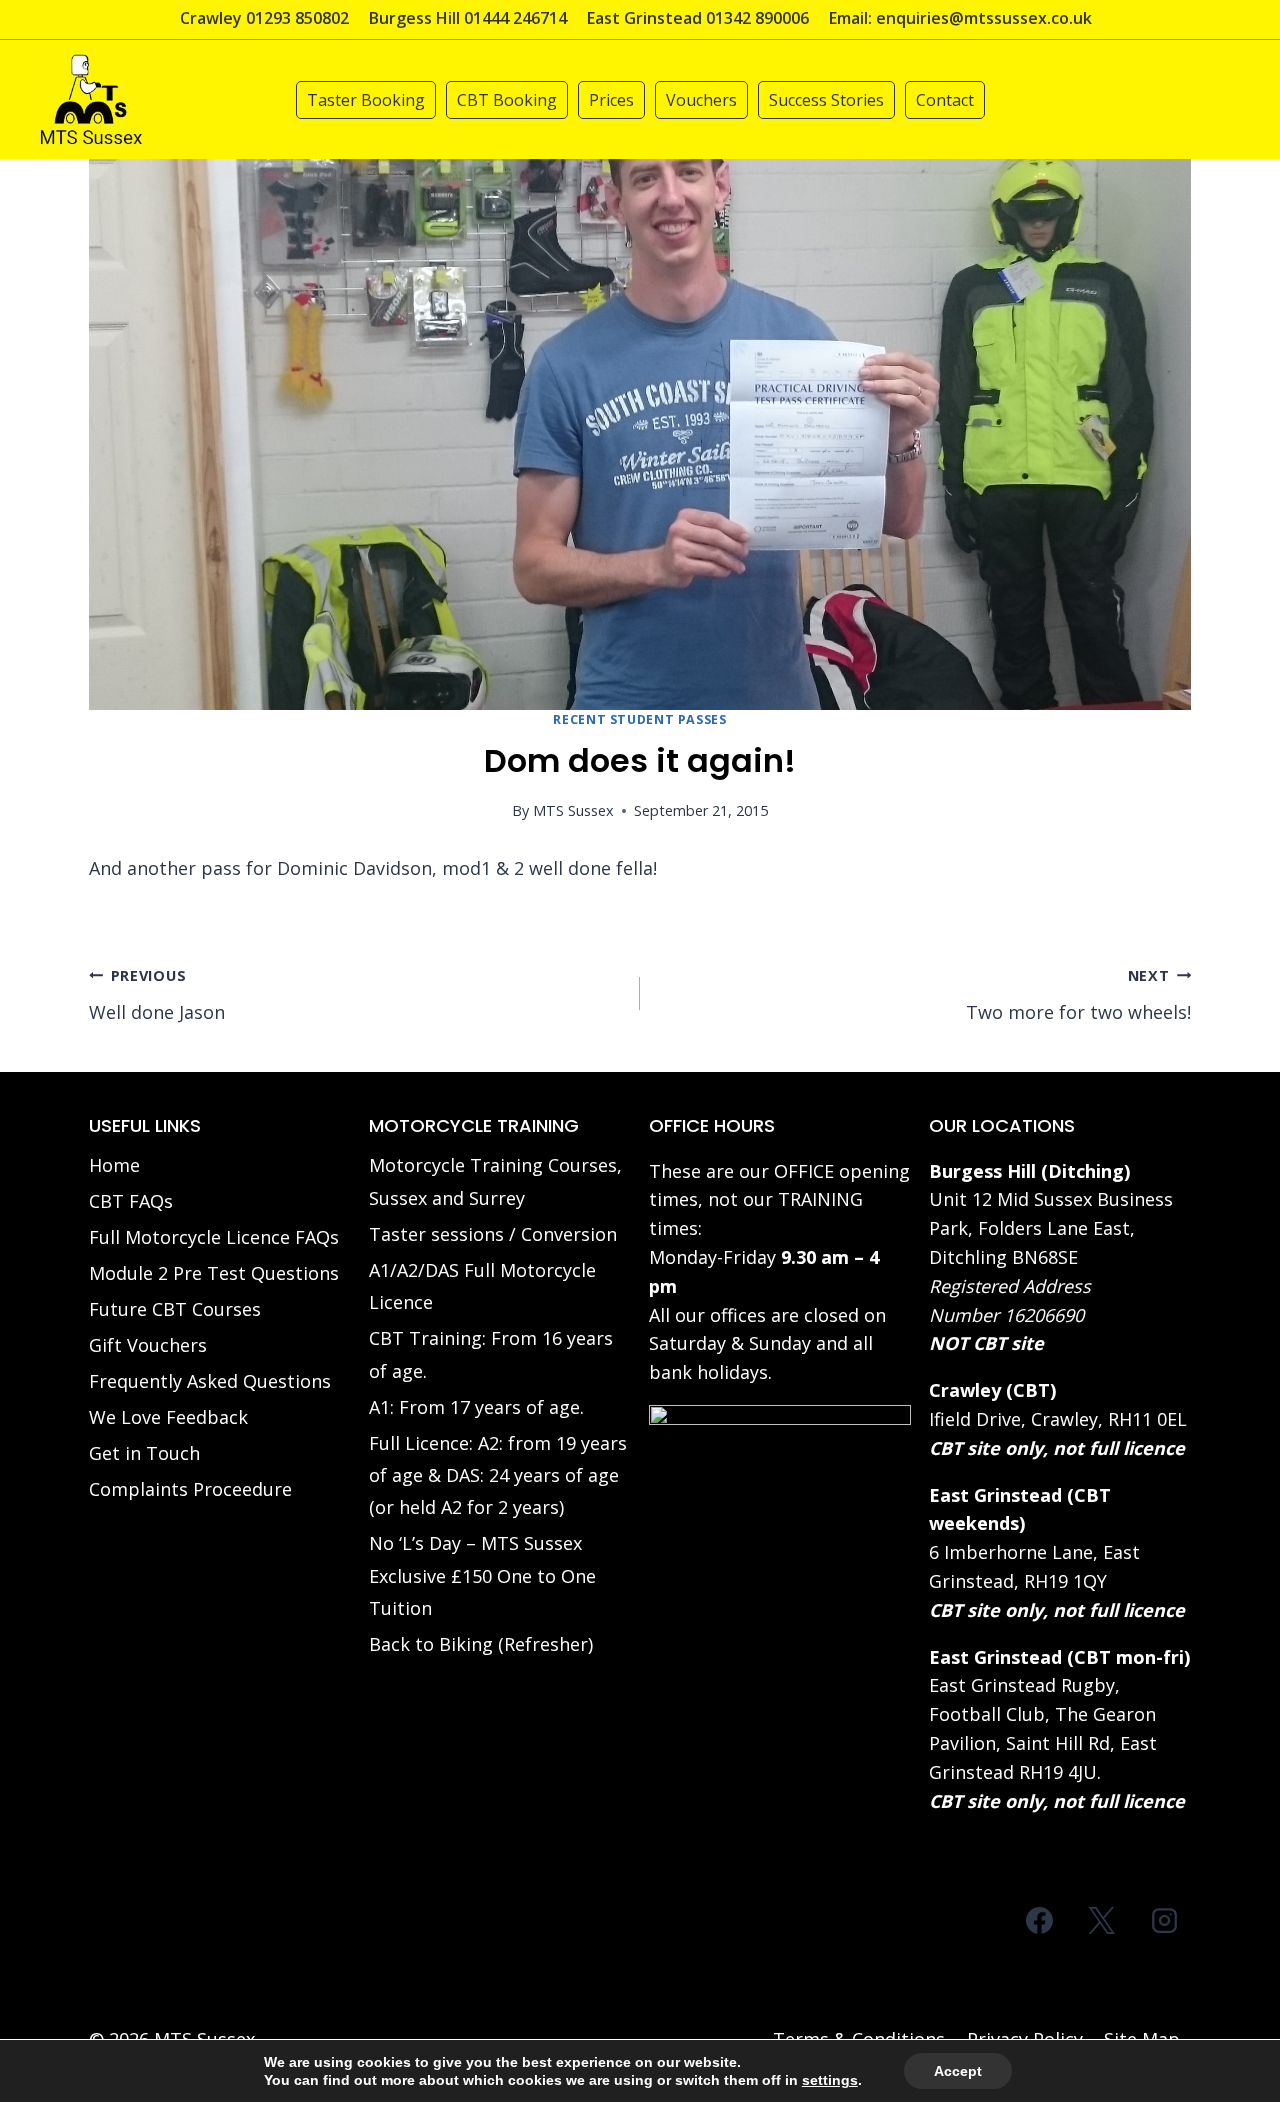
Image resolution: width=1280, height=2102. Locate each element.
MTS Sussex (573, 810)
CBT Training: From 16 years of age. (491, 1354)
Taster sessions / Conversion (493, 1234)
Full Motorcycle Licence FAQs (214, 1237)
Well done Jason (157, 995)
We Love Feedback (168, 1417)
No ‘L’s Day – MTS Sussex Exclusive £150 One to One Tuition (482, 1575)
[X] (1102, 1920)
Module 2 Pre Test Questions (214, 1273)
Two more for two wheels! (1078, 995)
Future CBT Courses (175, 1309)
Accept (958, 2071)
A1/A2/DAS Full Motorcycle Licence (482, 1286)
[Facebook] (1040, 1920)
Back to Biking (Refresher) (481, 1644)
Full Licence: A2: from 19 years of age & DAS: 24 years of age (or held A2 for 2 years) (498, 1475)
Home (114, 1165)
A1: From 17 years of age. (476, 1407)
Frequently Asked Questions (210, 1381)
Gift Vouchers (148, 1345)
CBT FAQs (131, 1201)
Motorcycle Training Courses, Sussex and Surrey (495, 1181)
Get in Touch (144, 1453)
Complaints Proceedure (190, 1489)
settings (830, 2080)
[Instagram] (1164, 1920)
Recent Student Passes (639, 719)
